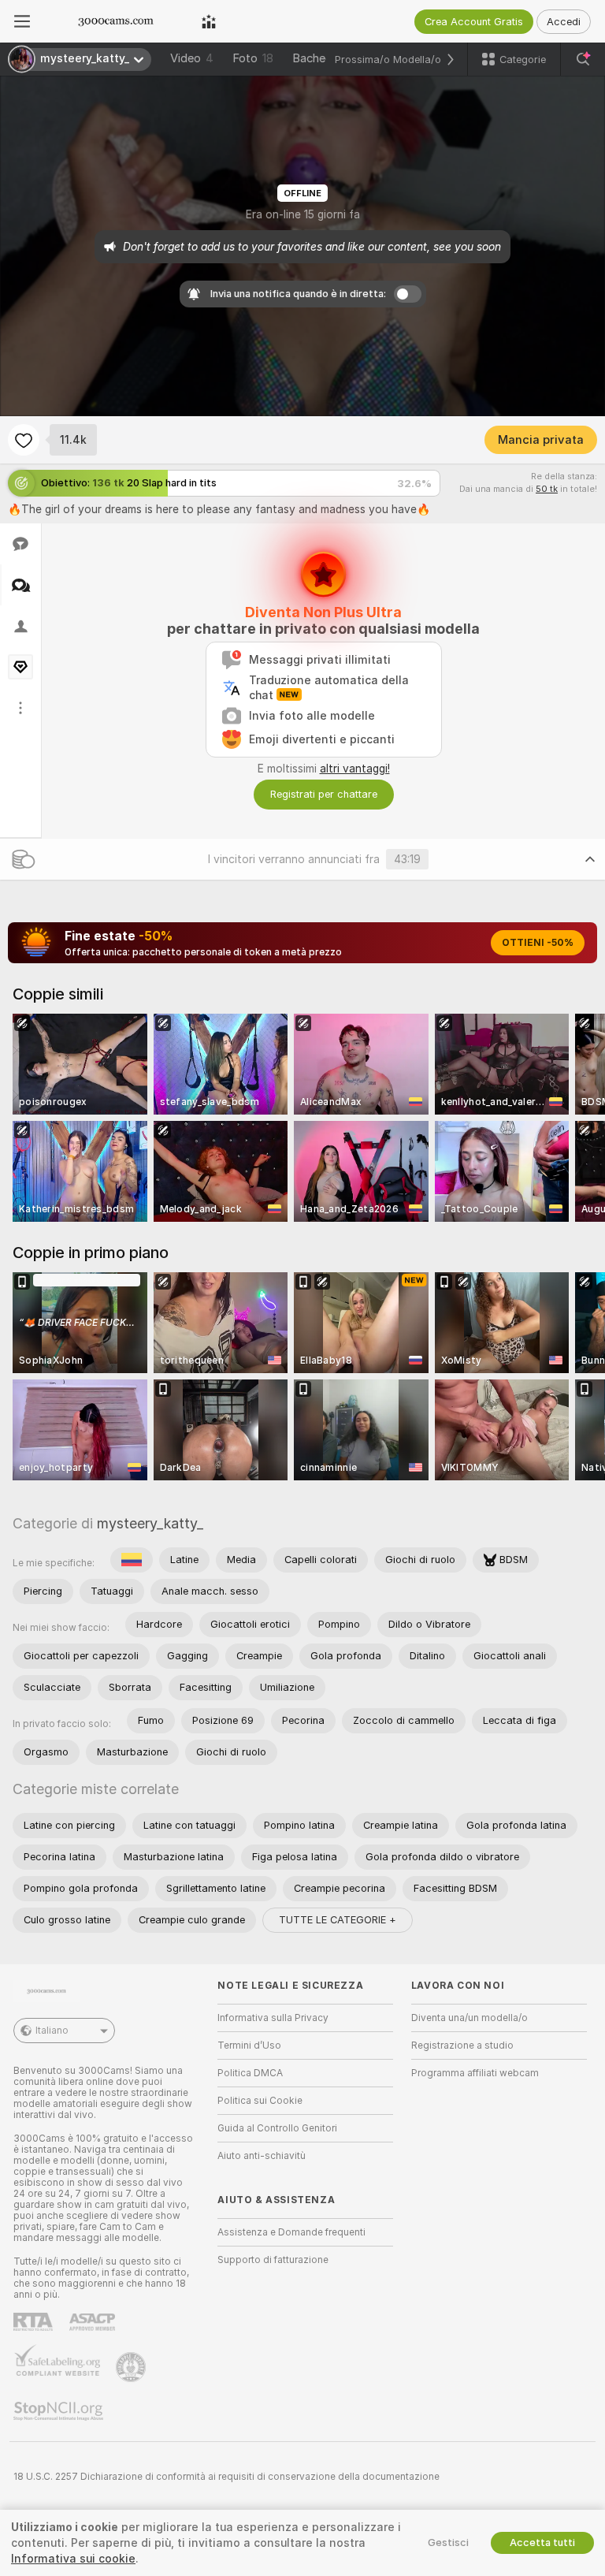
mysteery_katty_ (150, 1523)
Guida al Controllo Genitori (277, 2128)
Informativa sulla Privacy (273, 2018)
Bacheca (315, 58)
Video (192, 58)
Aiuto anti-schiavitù (262, 2156)
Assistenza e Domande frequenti (291, 2232)
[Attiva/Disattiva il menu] (22, 21)
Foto (253, 58)
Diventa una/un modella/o (470, 2018)
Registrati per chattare (324, 794)
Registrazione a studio (462, 2046)
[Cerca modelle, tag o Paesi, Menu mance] (583, 59)
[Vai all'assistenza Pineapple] (132, 2367)
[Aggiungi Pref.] (24, 440)
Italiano (52, 2031)
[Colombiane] (132, 1560)
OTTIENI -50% (538, 943)
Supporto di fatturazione (273, 2260)
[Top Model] (209, 21)
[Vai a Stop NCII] (60, 2411)
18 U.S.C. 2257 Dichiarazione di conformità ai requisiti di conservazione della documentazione (226, 2477)
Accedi (564, 22)
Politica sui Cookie (260, 2101)
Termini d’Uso (249, 2046)
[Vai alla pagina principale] (116, 21)
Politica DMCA (250, 2073)
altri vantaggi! (355, 769)
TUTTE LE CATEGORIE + (338, 1920)
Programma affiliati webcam (475, 2073)
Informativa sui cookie (73, 2559)
